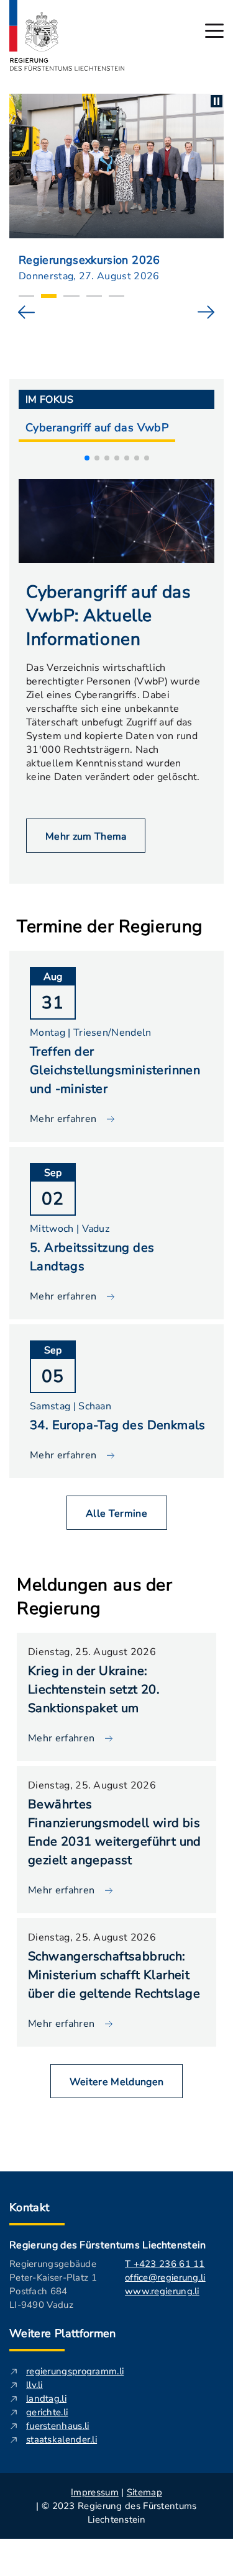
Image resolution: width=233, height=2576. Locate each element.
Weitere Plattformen (63, 2333)
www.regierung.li (162, 2291)
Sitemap (144, 2492)
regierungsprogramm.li (75, 2371)
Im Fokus (50, 400)
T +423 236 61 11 (165, 2264)
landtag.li (46, 2399)
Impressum (95, 2492)
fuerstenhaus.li (58, 2426)
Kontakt (30, 2207)
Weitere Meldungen (116, 2082)
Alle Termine (116, 1514)
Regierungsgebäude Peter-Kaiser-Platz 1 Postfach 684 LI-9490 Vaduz (53, 2284)
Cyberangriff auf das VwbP (97, 428)
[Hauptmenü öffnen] (214, 31)
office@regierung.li (165, 2278)
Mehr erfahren (61, 1738)
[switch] (217, 101)
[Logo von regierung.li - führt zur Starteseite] (67, 35)
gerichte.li (47, 2412)
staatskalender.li (62, 2439)
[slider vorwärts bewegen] (206, 312)
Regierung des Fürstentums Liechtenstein (107, 2245)
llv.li (34, 2385)
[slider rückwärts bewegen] (27, 312)
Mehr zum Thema (86, 837)
